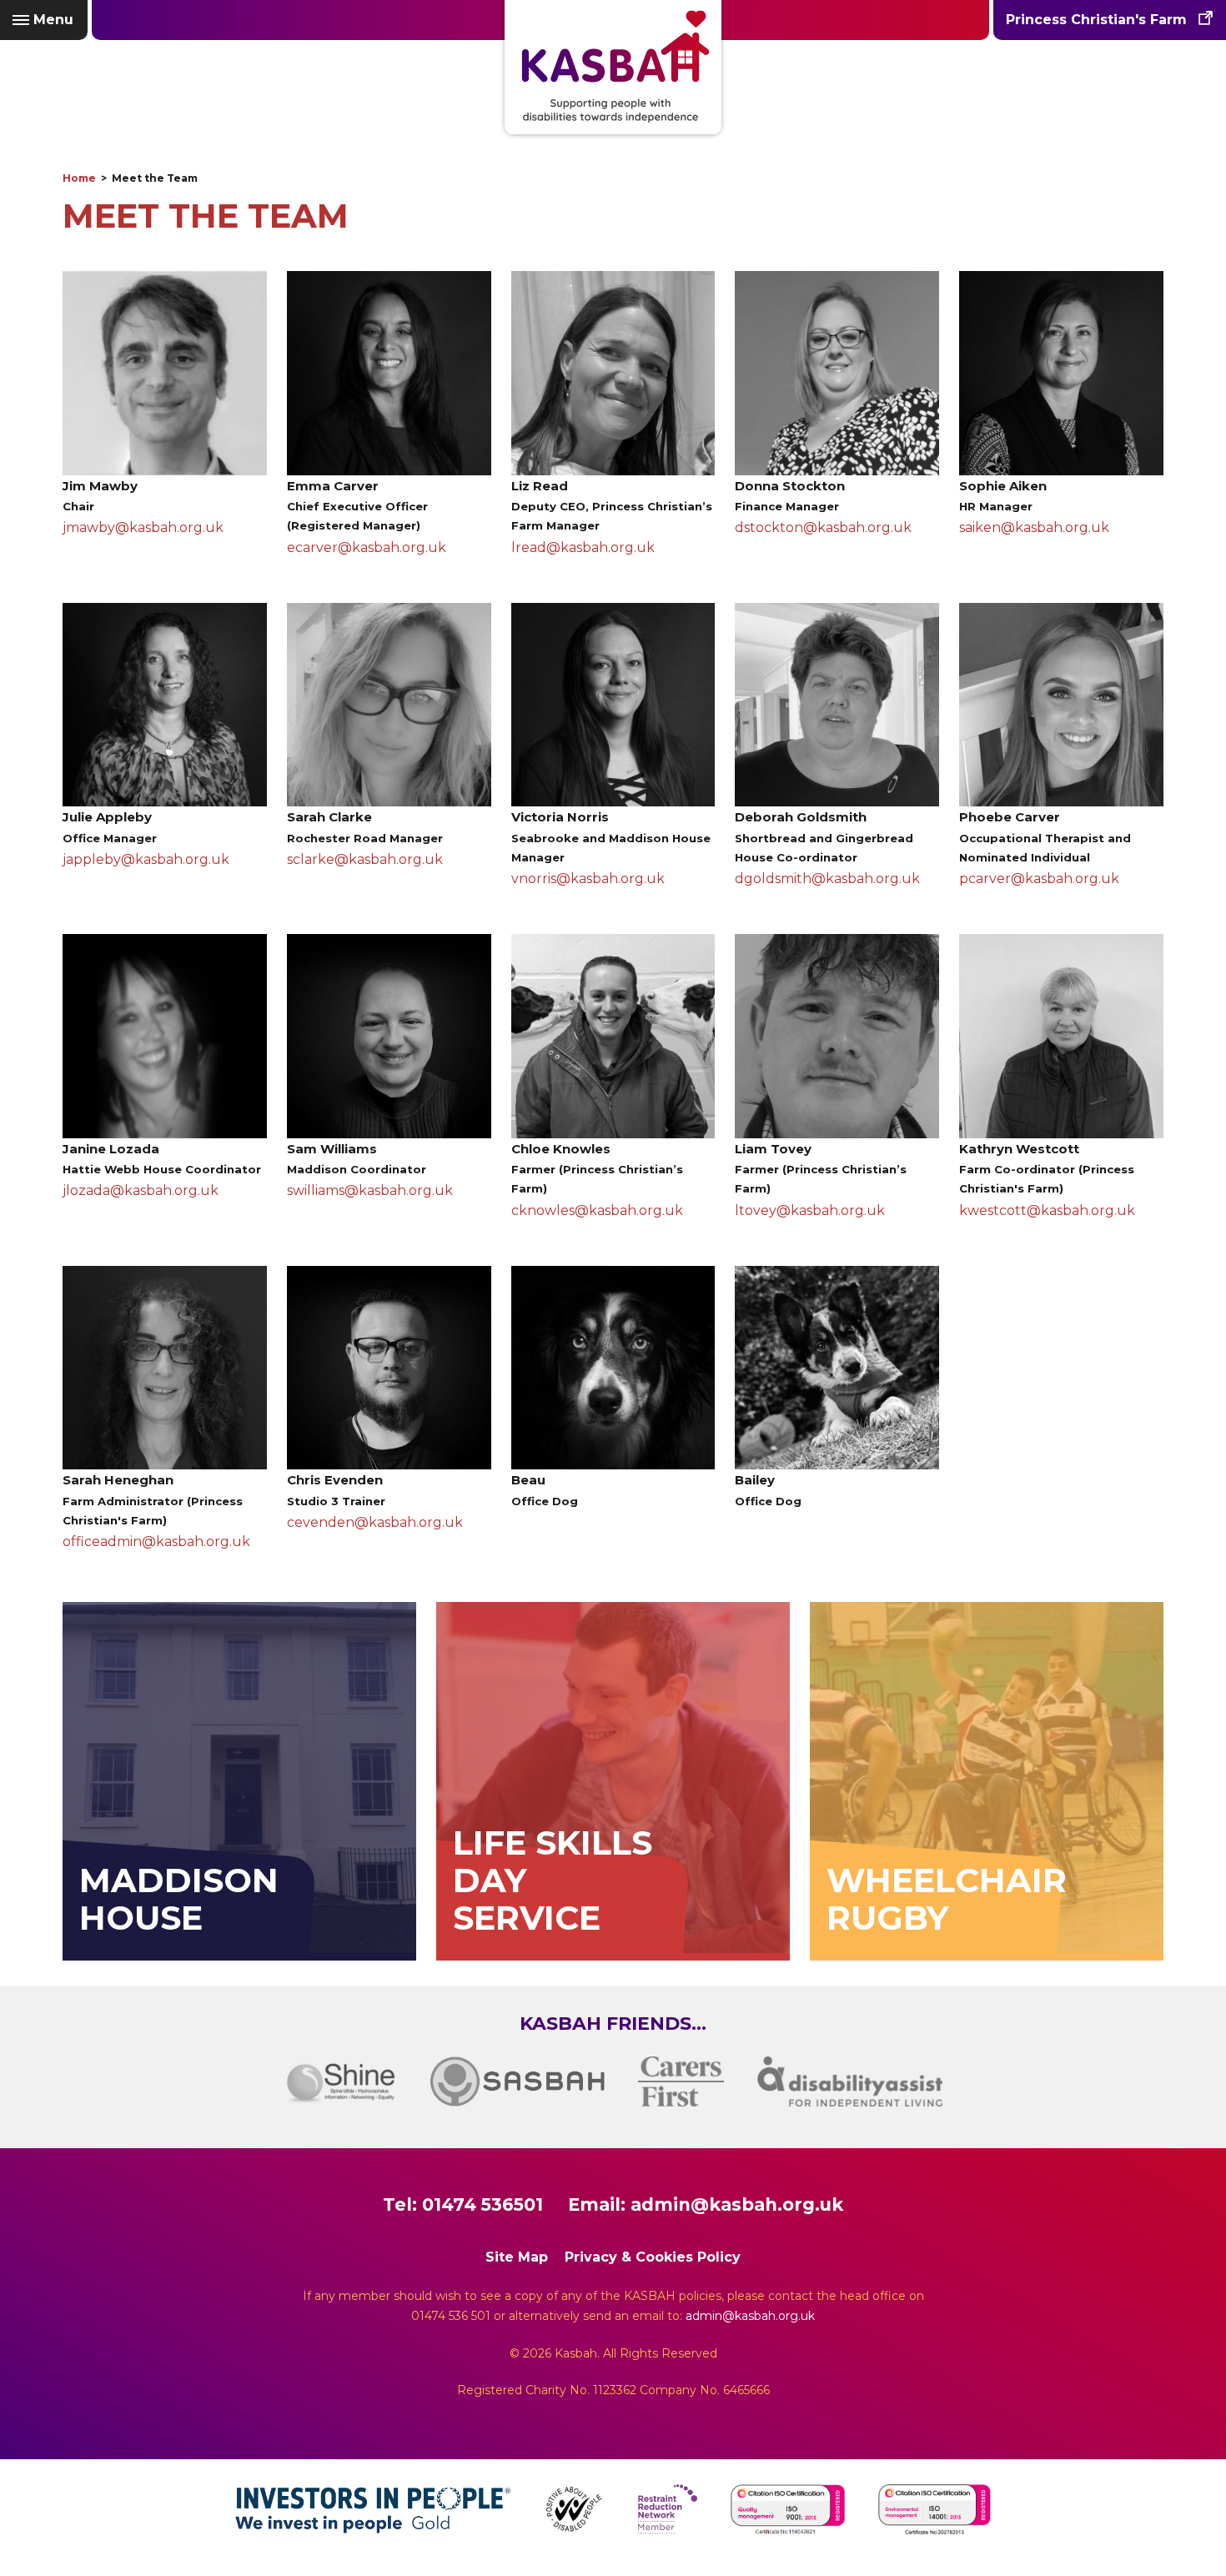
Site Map (517, 2257)
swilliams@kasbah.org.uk (370, 1190)
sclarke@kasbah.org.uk (365, 859)
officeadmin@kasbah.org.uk (156, 1542)
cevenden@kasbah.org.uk (375, 1522)
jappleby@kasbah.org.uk (146, 859)
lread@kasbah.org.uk (583, 547)
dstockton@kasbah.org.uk (823, 527)
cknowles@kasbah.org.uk (597, 1210)
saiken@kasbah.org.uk (1034, 527)
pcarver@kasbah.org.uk (1039, 879)
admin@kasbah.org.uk (737, 2204)
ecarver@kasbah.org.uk (367, 547)
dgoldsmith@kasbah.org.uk (827, 879)
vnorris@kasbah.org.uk (588, 879)
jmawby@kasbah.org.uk (143, 527)
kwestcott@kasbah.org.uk (1047, 1210)
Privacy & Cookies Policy (653, 2257)
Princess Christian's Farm (1096, 20)
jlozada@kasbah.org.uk (141, 1190)
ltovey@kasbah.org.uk (810, 1210)
